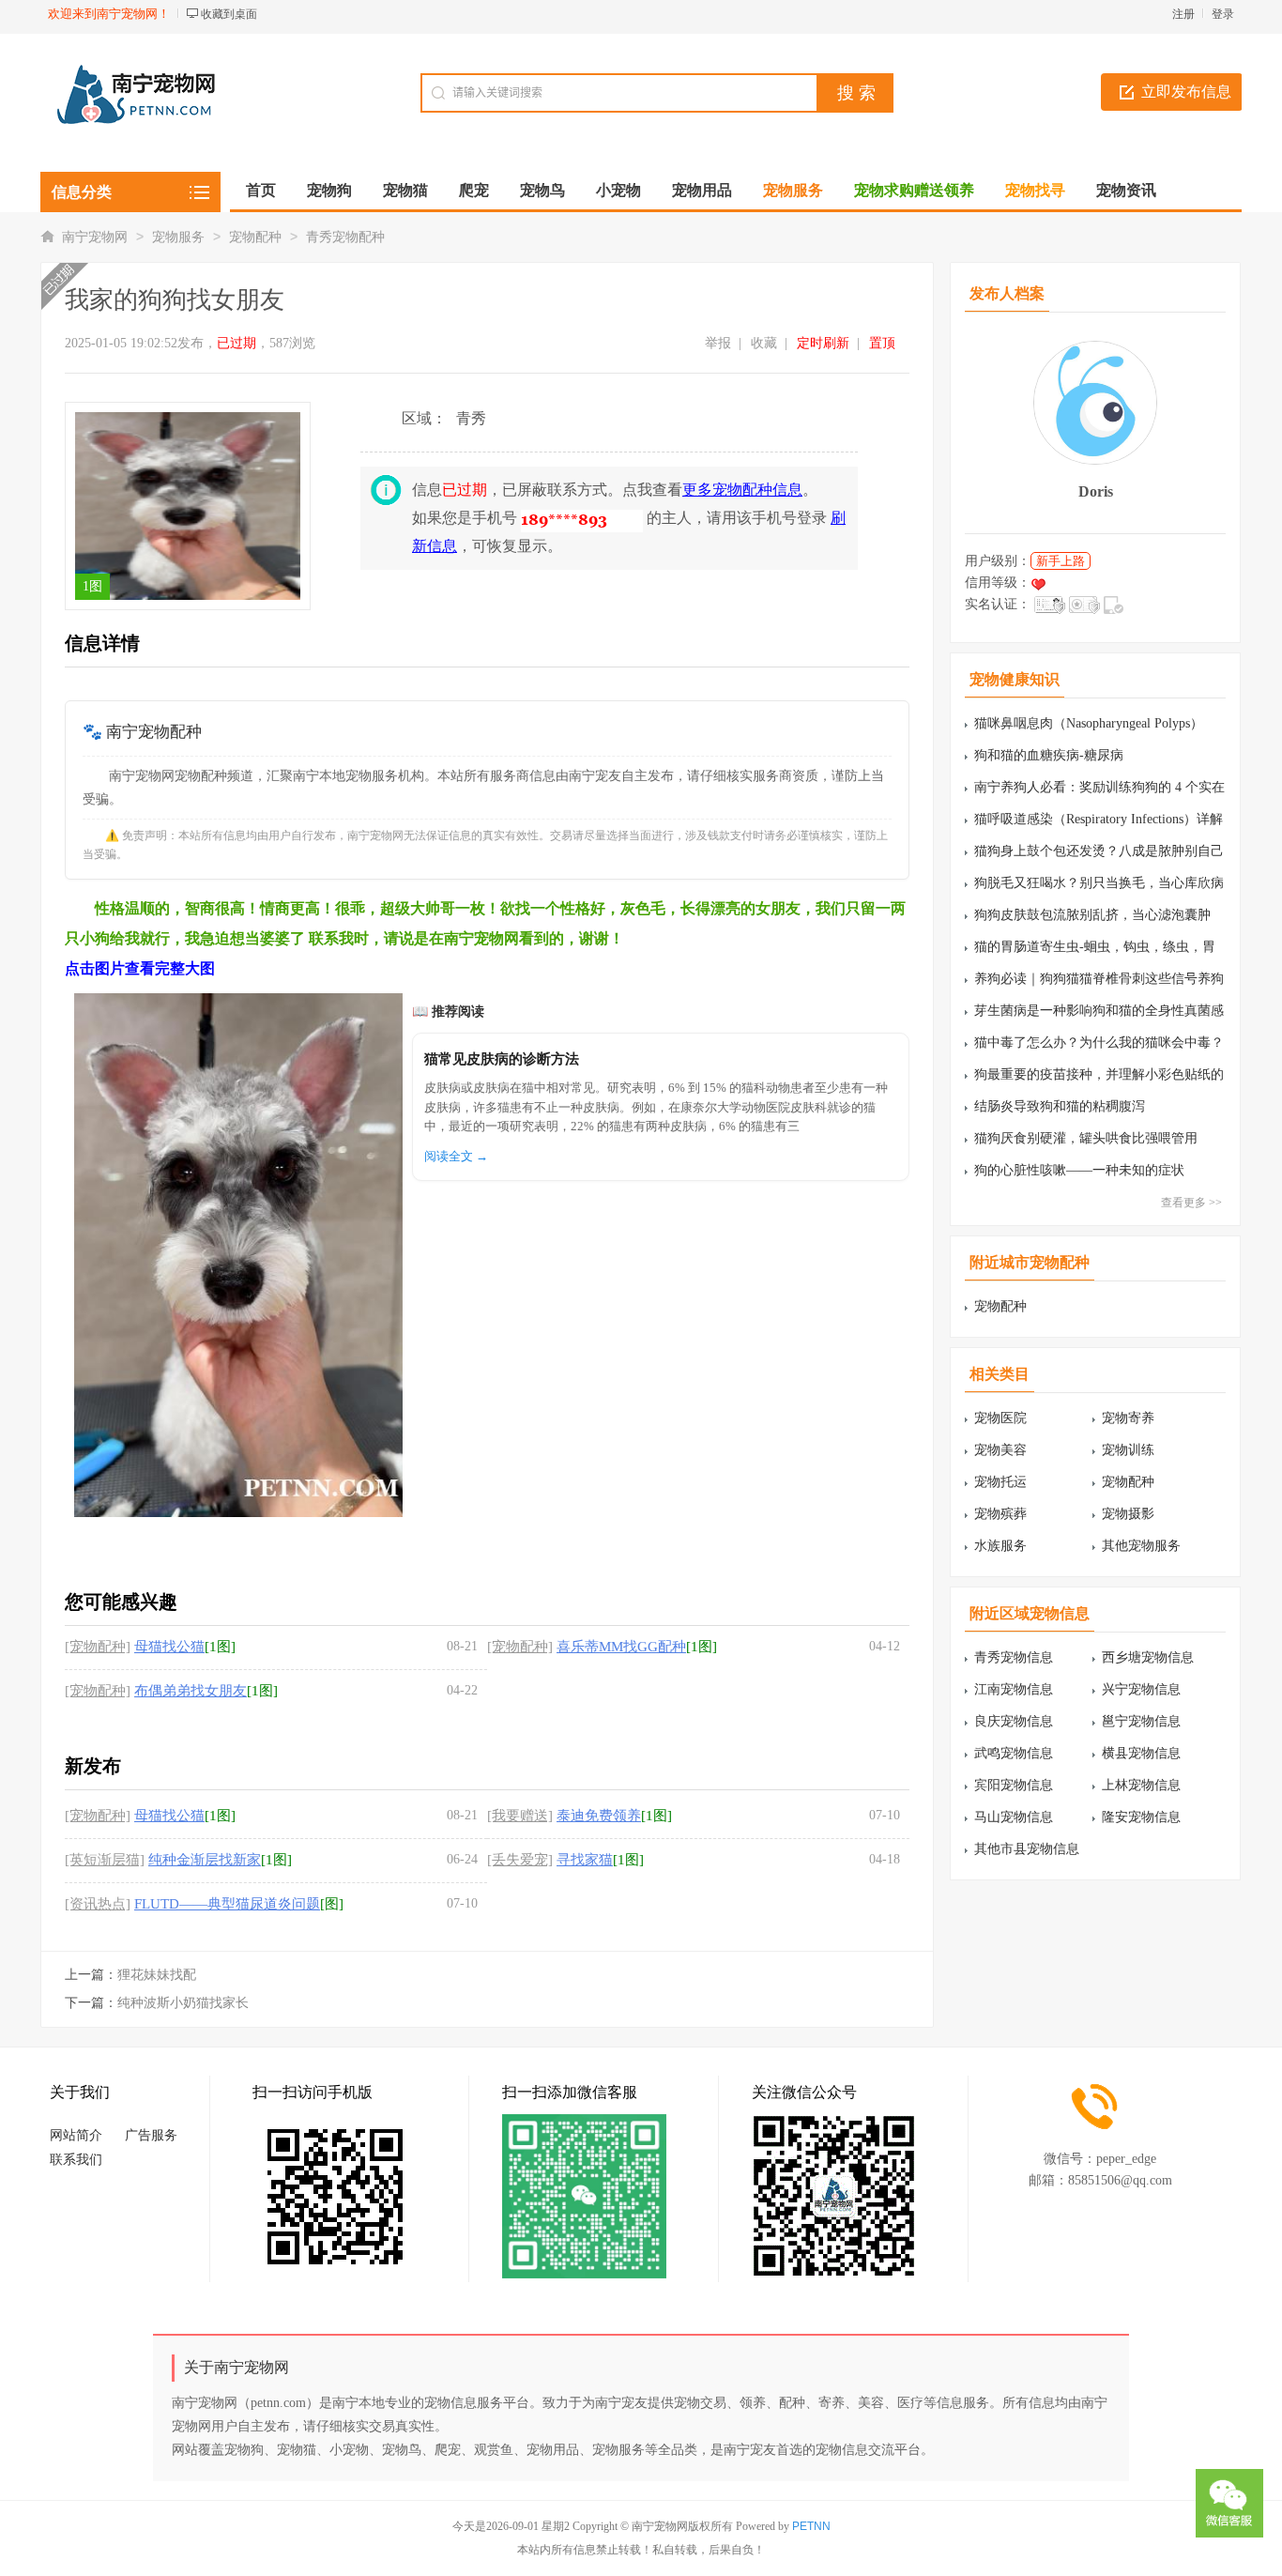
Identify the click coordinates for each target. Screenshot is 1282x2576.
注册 (1183, 14)
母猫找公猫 (169, 1647)
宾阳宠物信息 (1014, 1785)
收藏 (764, 343)
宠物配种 (255, 237)
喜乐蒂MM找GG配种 (621, 1647)
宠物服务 (178, 237)
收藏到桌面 (229, 14)
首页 (261, 190)
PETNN (811, 2526)
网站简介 (76, 2135)
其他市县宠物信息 (1027, 1849)
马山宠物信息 (1014, 1817)
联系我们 (76, 2160)
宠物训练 (1128, 1450)
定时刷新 (823, 343)
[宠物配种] (98, 1647)
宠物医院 (1000, 1418)
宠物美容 (1000, 1450)
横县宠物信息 (1141, 1753)
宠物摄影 (1128, 1514)
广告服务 (151, 2135)
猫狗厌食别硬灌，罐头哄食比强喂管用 (1086, 1138)
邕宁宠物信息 (1141, 1721)
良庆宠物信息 (1014, 1721)
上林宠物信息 (1141, 1785)
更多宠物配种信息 (742, 490)
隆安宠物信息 (1141, 1817)
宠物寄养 (1128, 1418)
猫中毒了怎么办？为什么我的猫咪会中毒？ (1099, 1043)
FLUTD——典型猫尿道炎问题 (227, 1904)
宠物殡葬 (1000, 1514)
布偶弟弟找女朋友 (191, 1691)
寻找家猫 (585, 1860)
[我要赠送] (520, 1816)
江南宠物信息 (1014, 1689)
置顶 (882, 343)
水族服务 (1000, 1546)
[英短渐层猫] (105, 1860)
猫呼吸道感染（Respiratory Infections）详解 (1099, 819)
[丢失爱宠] (520, 1860)
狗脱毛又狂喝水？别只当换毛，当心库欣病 (1099, 883)
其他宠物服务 (1141, 1546)
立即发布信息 (1186, 92)
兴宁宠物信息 (1141, 1689)
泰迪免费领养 (599, 1816)
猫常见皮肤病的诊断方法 (502, 1059)
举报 (718, 343)
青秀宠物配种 (345, 237)
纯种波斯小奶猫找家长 (183, 2003)
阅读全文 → (456, 1156)
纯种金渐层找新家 (205, 1860)
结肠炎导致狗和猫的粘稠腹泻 (1060, 1106)
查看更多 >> (1191, 1203)
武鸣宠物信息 (1014, 1753)
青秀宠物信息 (1014, 1657)
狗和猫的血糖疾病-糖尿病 (1049, 755)
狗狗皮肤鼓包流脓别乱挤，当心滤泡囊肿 (1092, 915)
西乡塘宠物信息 (1148, 1657)
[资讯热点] (98, 1904)
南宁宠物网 (95, 237)
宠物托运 (1000, 1482)
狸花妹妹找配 (157, 1975)
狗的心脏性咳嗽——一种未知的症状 (1079, 1170)
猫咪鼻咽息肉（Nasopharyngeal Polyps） (1089, 723)
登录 (1223, 14)
